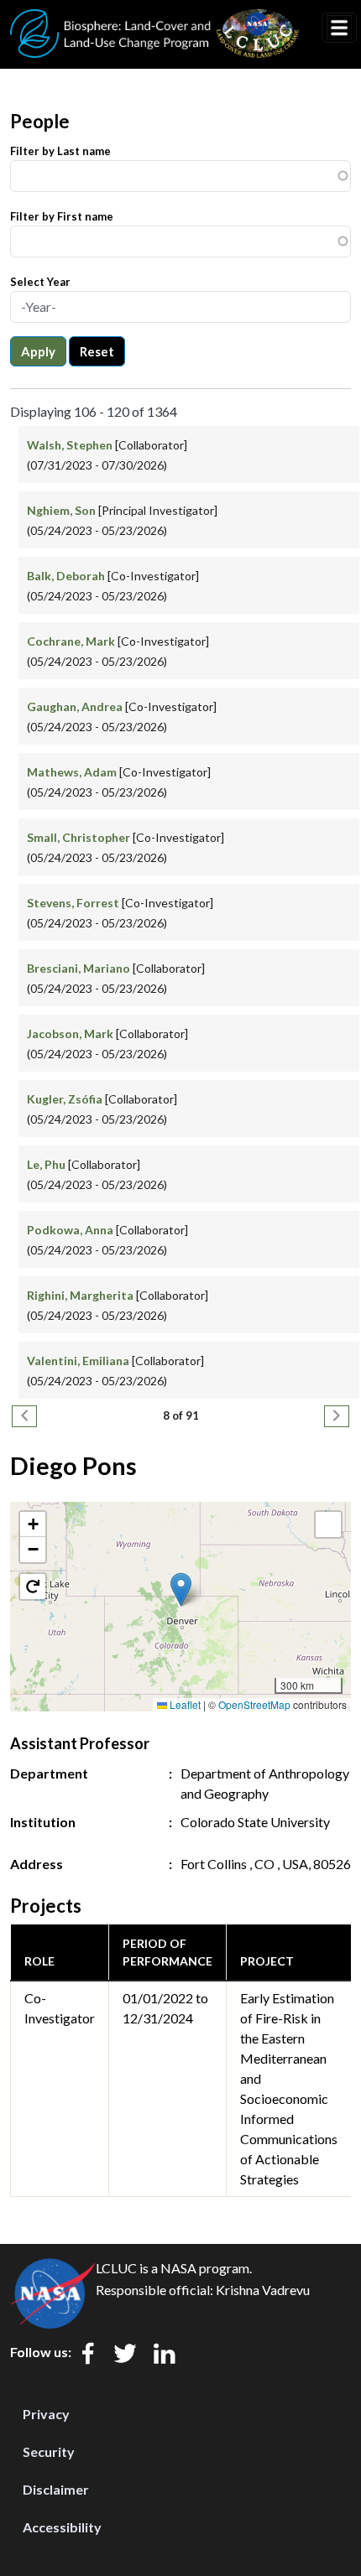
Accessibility (62, 2527)
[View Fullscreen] (328, 1524)
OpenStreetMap (254, 1704)
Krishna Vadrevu (263, 2290)
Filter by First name (62, 216)
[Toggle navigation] (339, 28)
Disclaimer (56, 2489)
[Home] (155, 19)
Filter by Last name (60, 151)
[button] (181, 1589)
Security (49, 2451)
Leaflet (184, 1704)
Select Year (40, 282)
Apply (38, 351)
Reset (97, 351)
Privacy (46, 2414)
